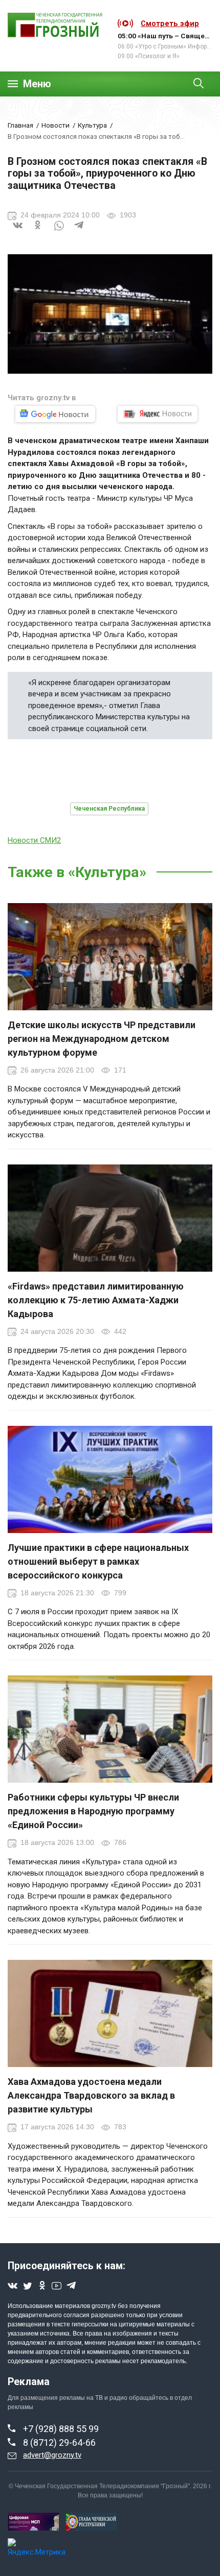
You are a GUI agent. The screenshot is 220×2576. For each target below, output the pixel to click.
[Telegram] (79, 232)
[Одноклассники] (38, 232)
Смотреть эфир (170, 23)
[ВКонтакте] (18, 232)
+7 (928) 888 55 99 (61, 2429)
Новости (56, 125)
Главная (20, 125)
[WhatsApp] (59, 232)
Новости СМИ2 (34, 840)
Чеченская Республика (109, 809)
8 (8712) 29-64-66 (59, 2443)
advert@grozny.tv (52, 2455)
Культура (92, 125)
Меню (37, 84)
